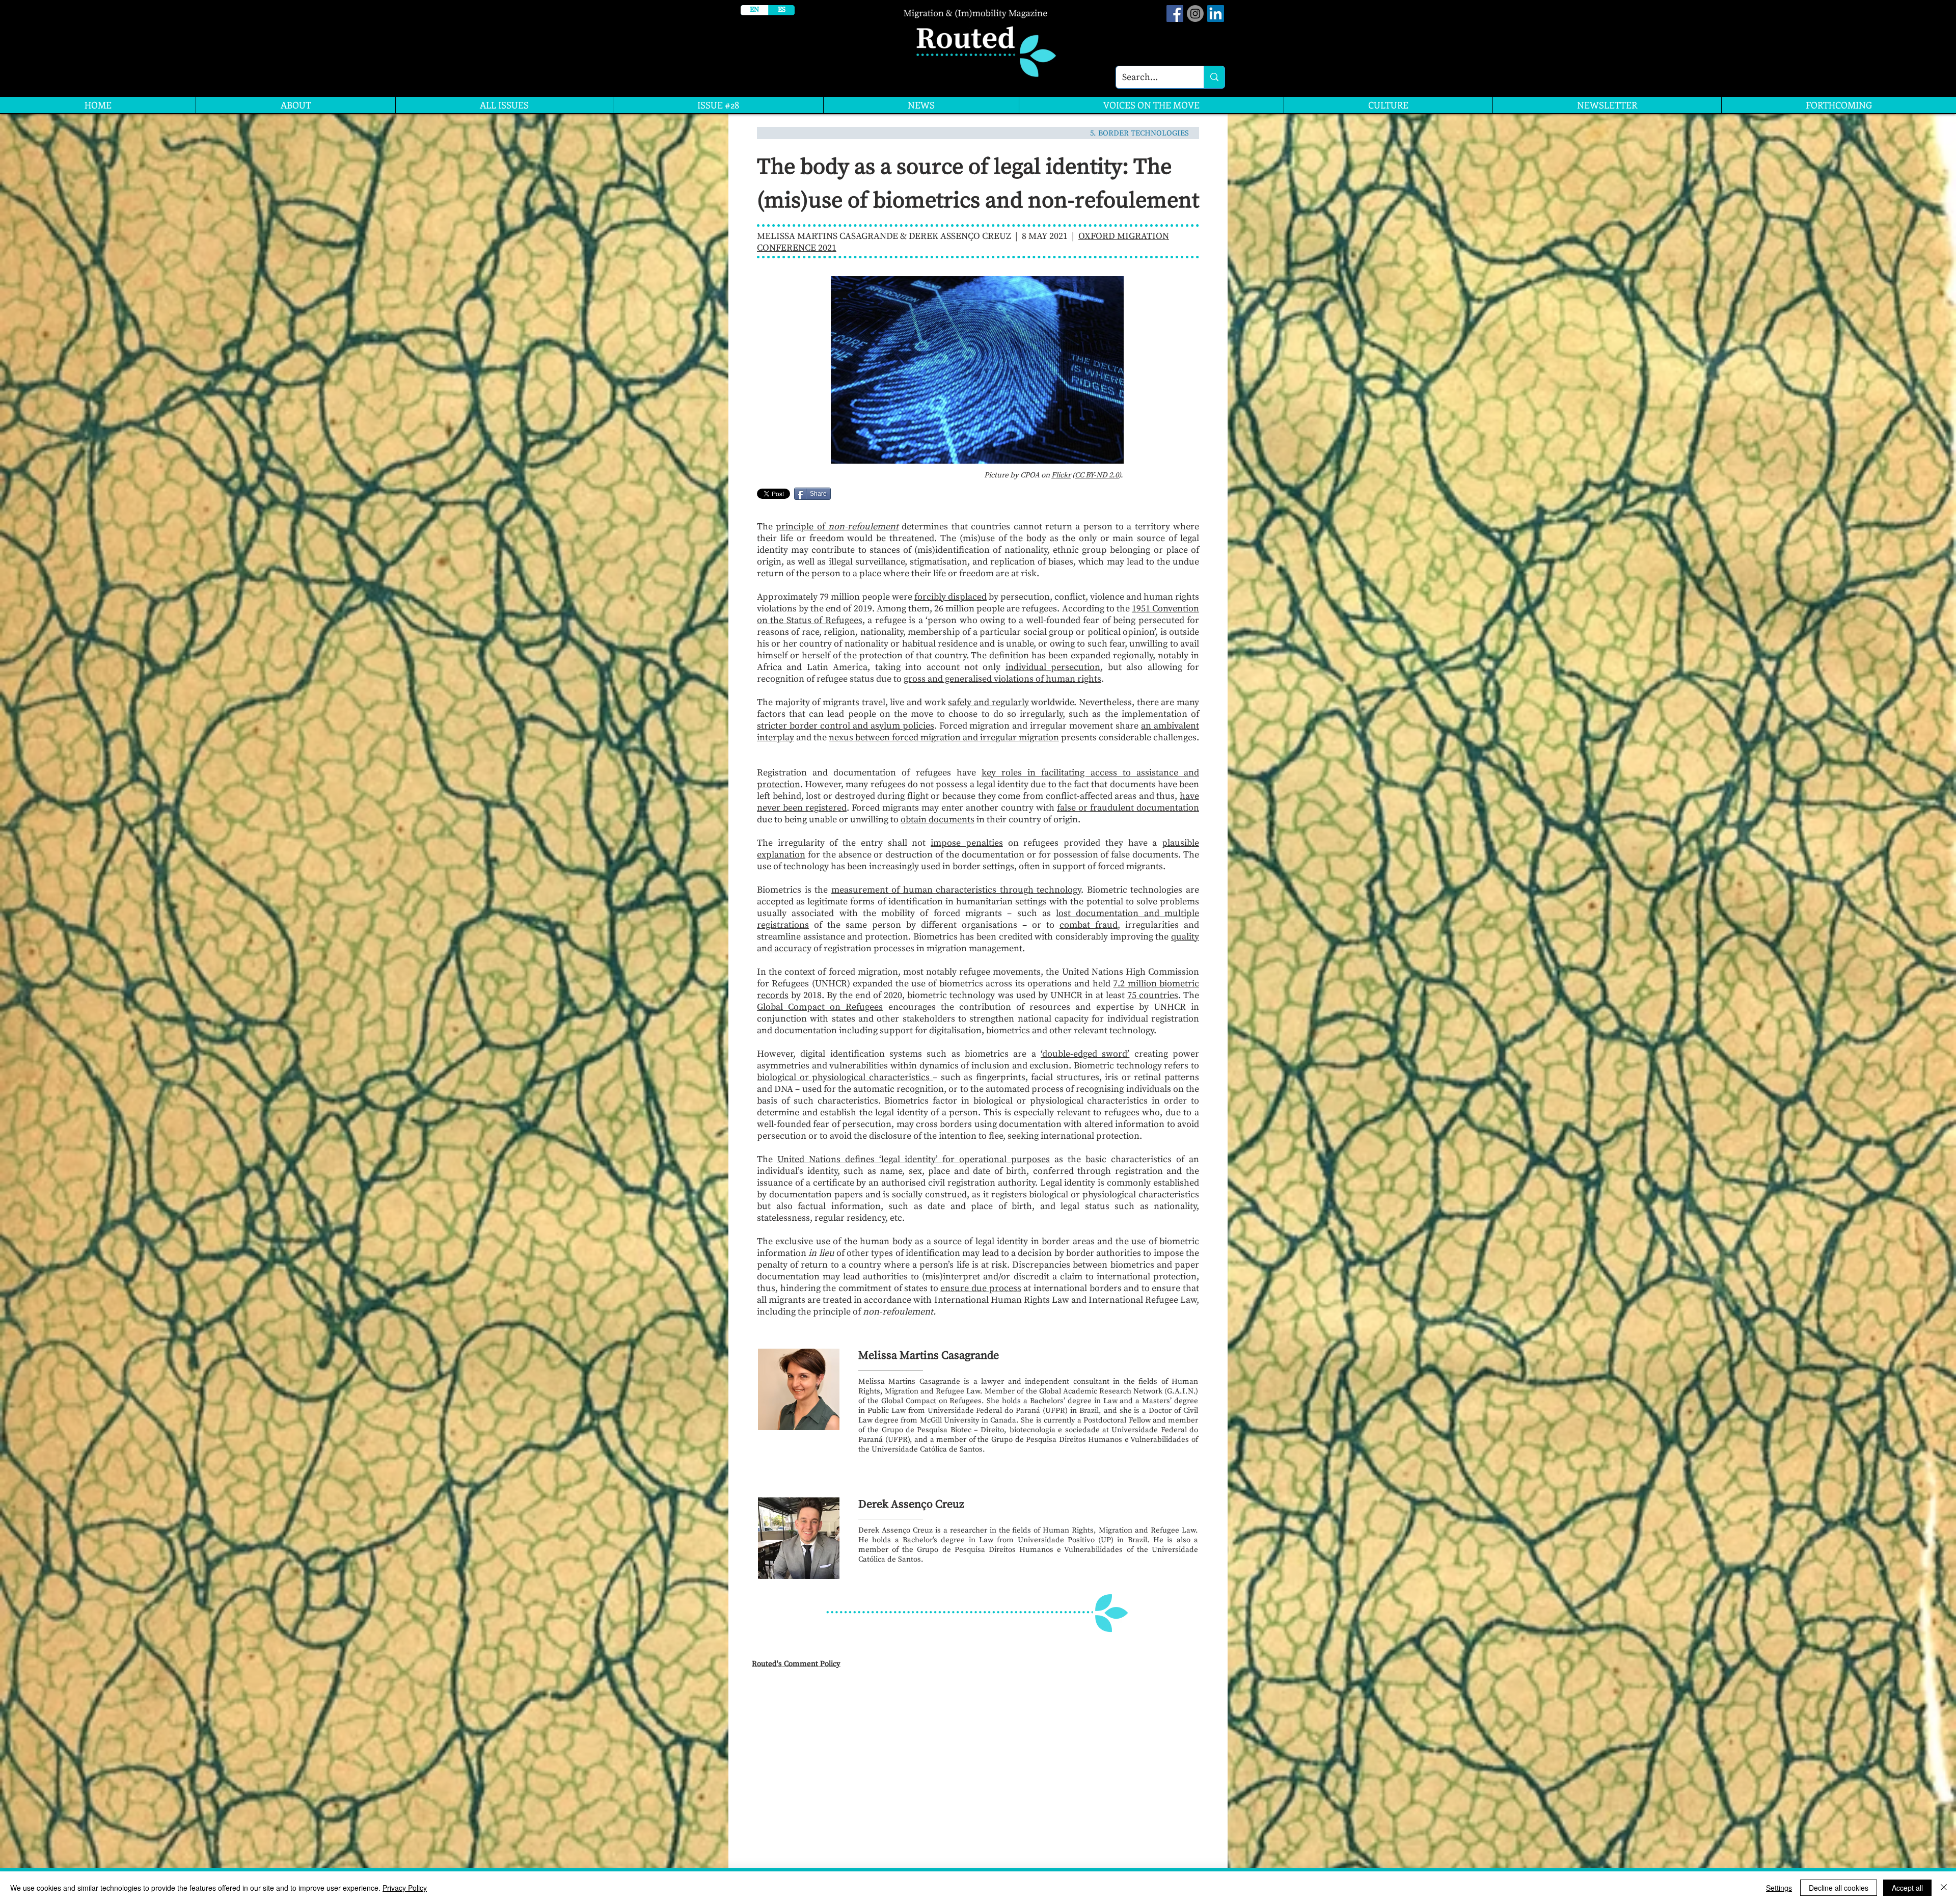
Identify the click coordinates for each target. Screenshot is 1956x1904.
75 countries (1153, 995)
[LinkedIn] (1216, 14)
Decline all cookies (1839, 1888)
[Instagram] (1195, 14)
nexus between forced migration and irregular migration (944, 738)
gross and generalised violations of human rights (1002, 679)
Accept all (1907, 1888)
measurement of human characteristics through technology (956, 890)
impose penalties (967, 843)
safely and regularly (988, 702)
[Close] (1944, 1888)
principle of (837, 527)
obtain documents (938, 820)
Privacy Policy (405, 1888)
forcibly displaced (950, 597)
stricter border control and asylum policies (846, 726)
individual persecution (1053, 667)
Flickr (1061, 475)
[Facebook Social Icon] (1175, 14)
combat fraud (1089, 925)
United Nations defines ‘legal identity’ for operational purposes (914, 1159)
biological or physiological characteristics (845, 1077)
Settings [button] (1779, 1888)
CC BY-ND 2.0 (1097, 475)
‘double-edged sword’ (1085, 1054)
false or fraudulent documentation (1128, 808)
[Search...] (1214, 77)
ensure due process (981, 1288)
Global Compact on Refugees (820, 1007)
